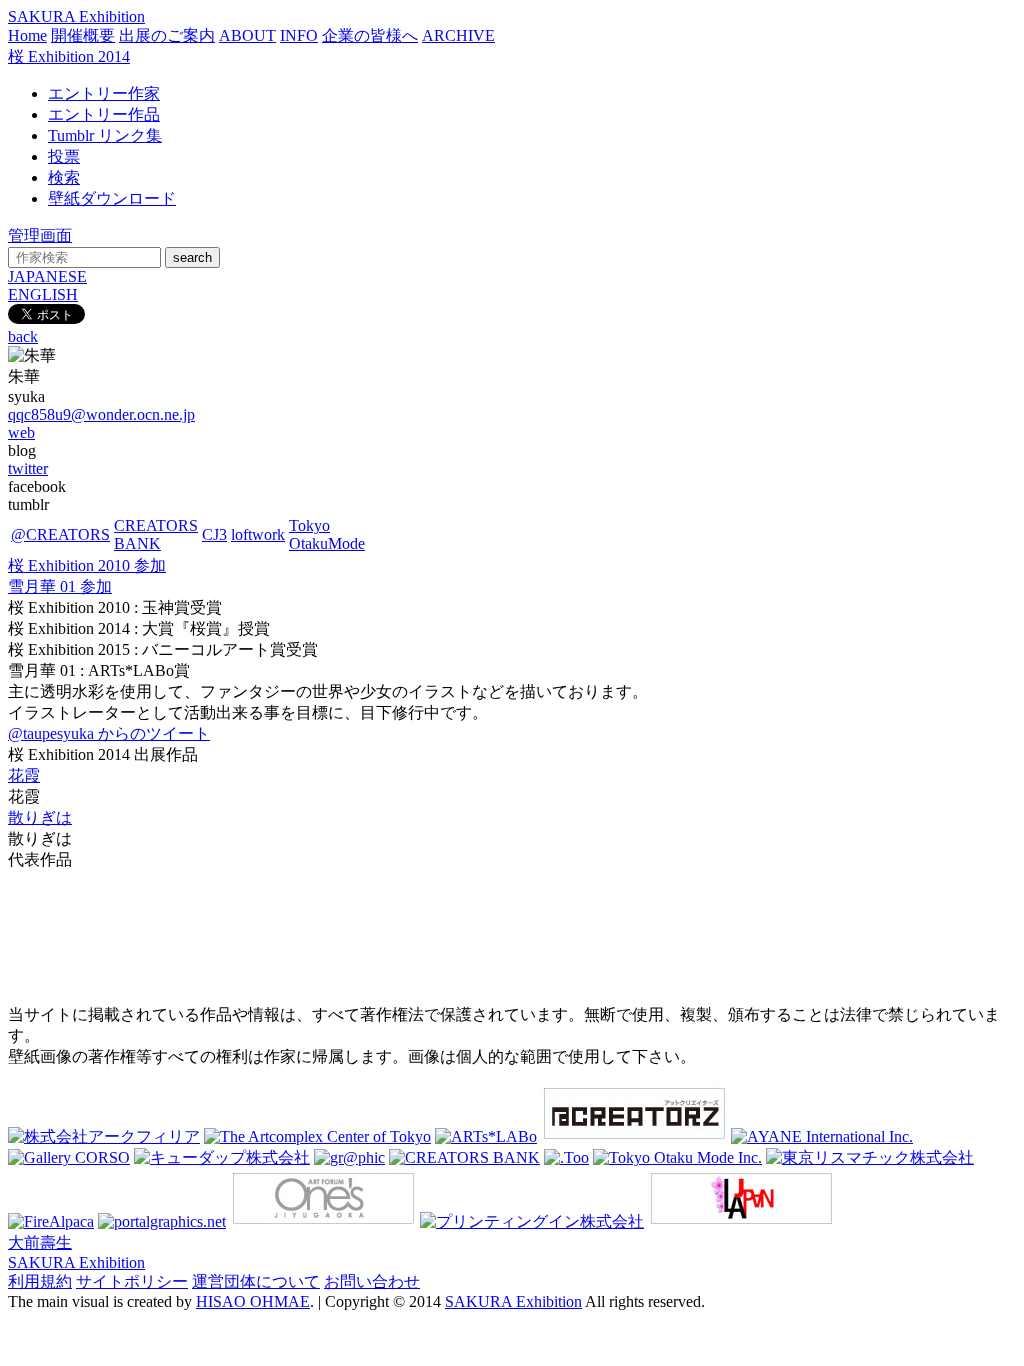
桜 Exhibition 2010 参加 (87, 565)
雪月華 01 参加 (60, 586)
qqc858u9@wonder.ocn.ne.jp (101, 414)
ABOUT (247, 35)
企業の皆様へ (370, 35)
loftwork (258, 534)
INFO (299, 35)
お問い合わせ (372, 1281)
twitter (28, 468)
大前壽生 (40, 1242)
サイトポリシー (132, 1281)
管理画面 (40, 235)
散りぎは (40, 817)
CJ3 (214, 534)
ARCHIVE (458, 35)
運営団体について (256, 1281)
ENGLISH (43, 294)
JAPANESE (47, 276)
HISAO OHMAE (253, 1301)
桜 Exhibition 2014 (69, 56)
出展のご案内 (167, 35)
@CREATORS (60, 534)
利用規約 (40, 1281)
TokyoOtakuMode (327, 534)
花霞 (24, 775)
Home (27, 35)
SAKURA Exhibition (76, 16)
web (21, 432)
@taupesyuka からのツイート (109, 733)
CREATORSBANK (156, 534)
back (23, 336)
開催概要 (83, 35)
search (192, 257)
